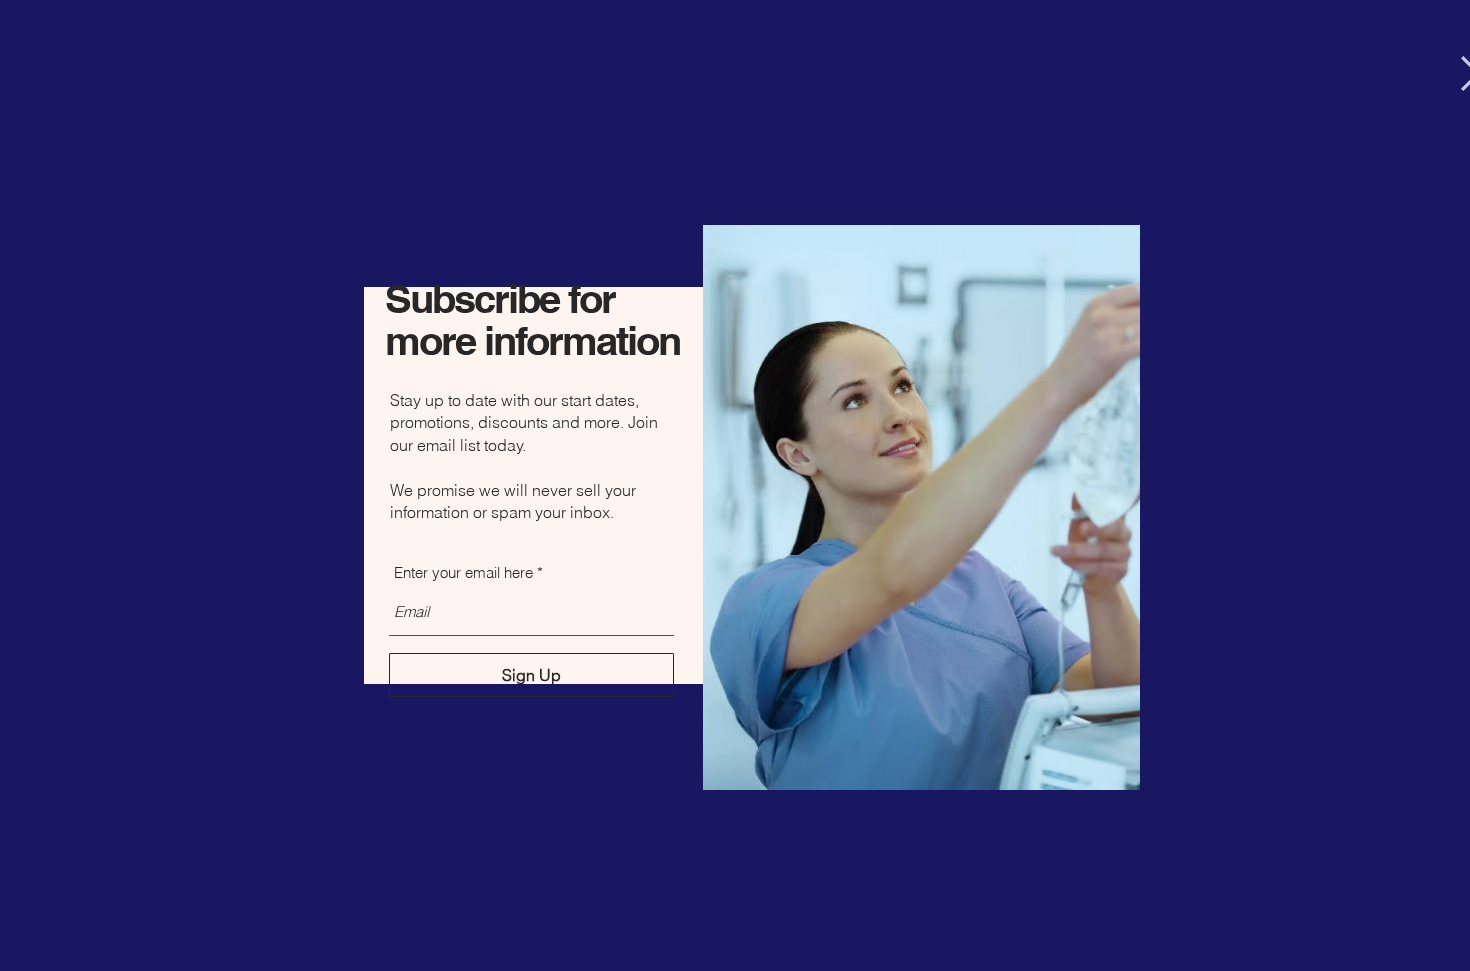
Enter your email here (463, 572)
